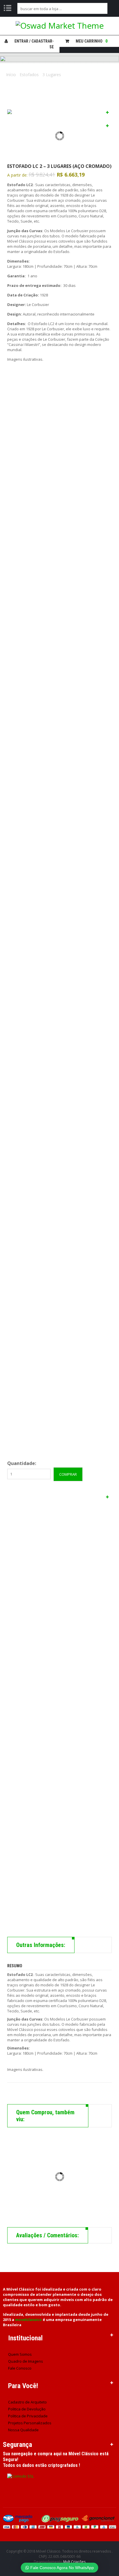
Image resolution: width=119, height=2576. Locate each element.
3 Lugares (52, 75)
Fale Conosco (20, 2368)
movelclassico (28, 2320)
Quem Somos (20, 2354)
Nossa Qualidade (23, 2430)
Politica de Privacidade (28, 2416)
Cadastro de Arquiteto (27, 2402)
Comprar (68, 1474)
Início (11, 75)
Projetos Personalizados (30, 2423)
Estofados (29, 75)
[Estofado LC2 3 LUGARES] (59, 1711)
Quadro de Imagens (26, 2361)
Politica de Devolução (27, 2409)
